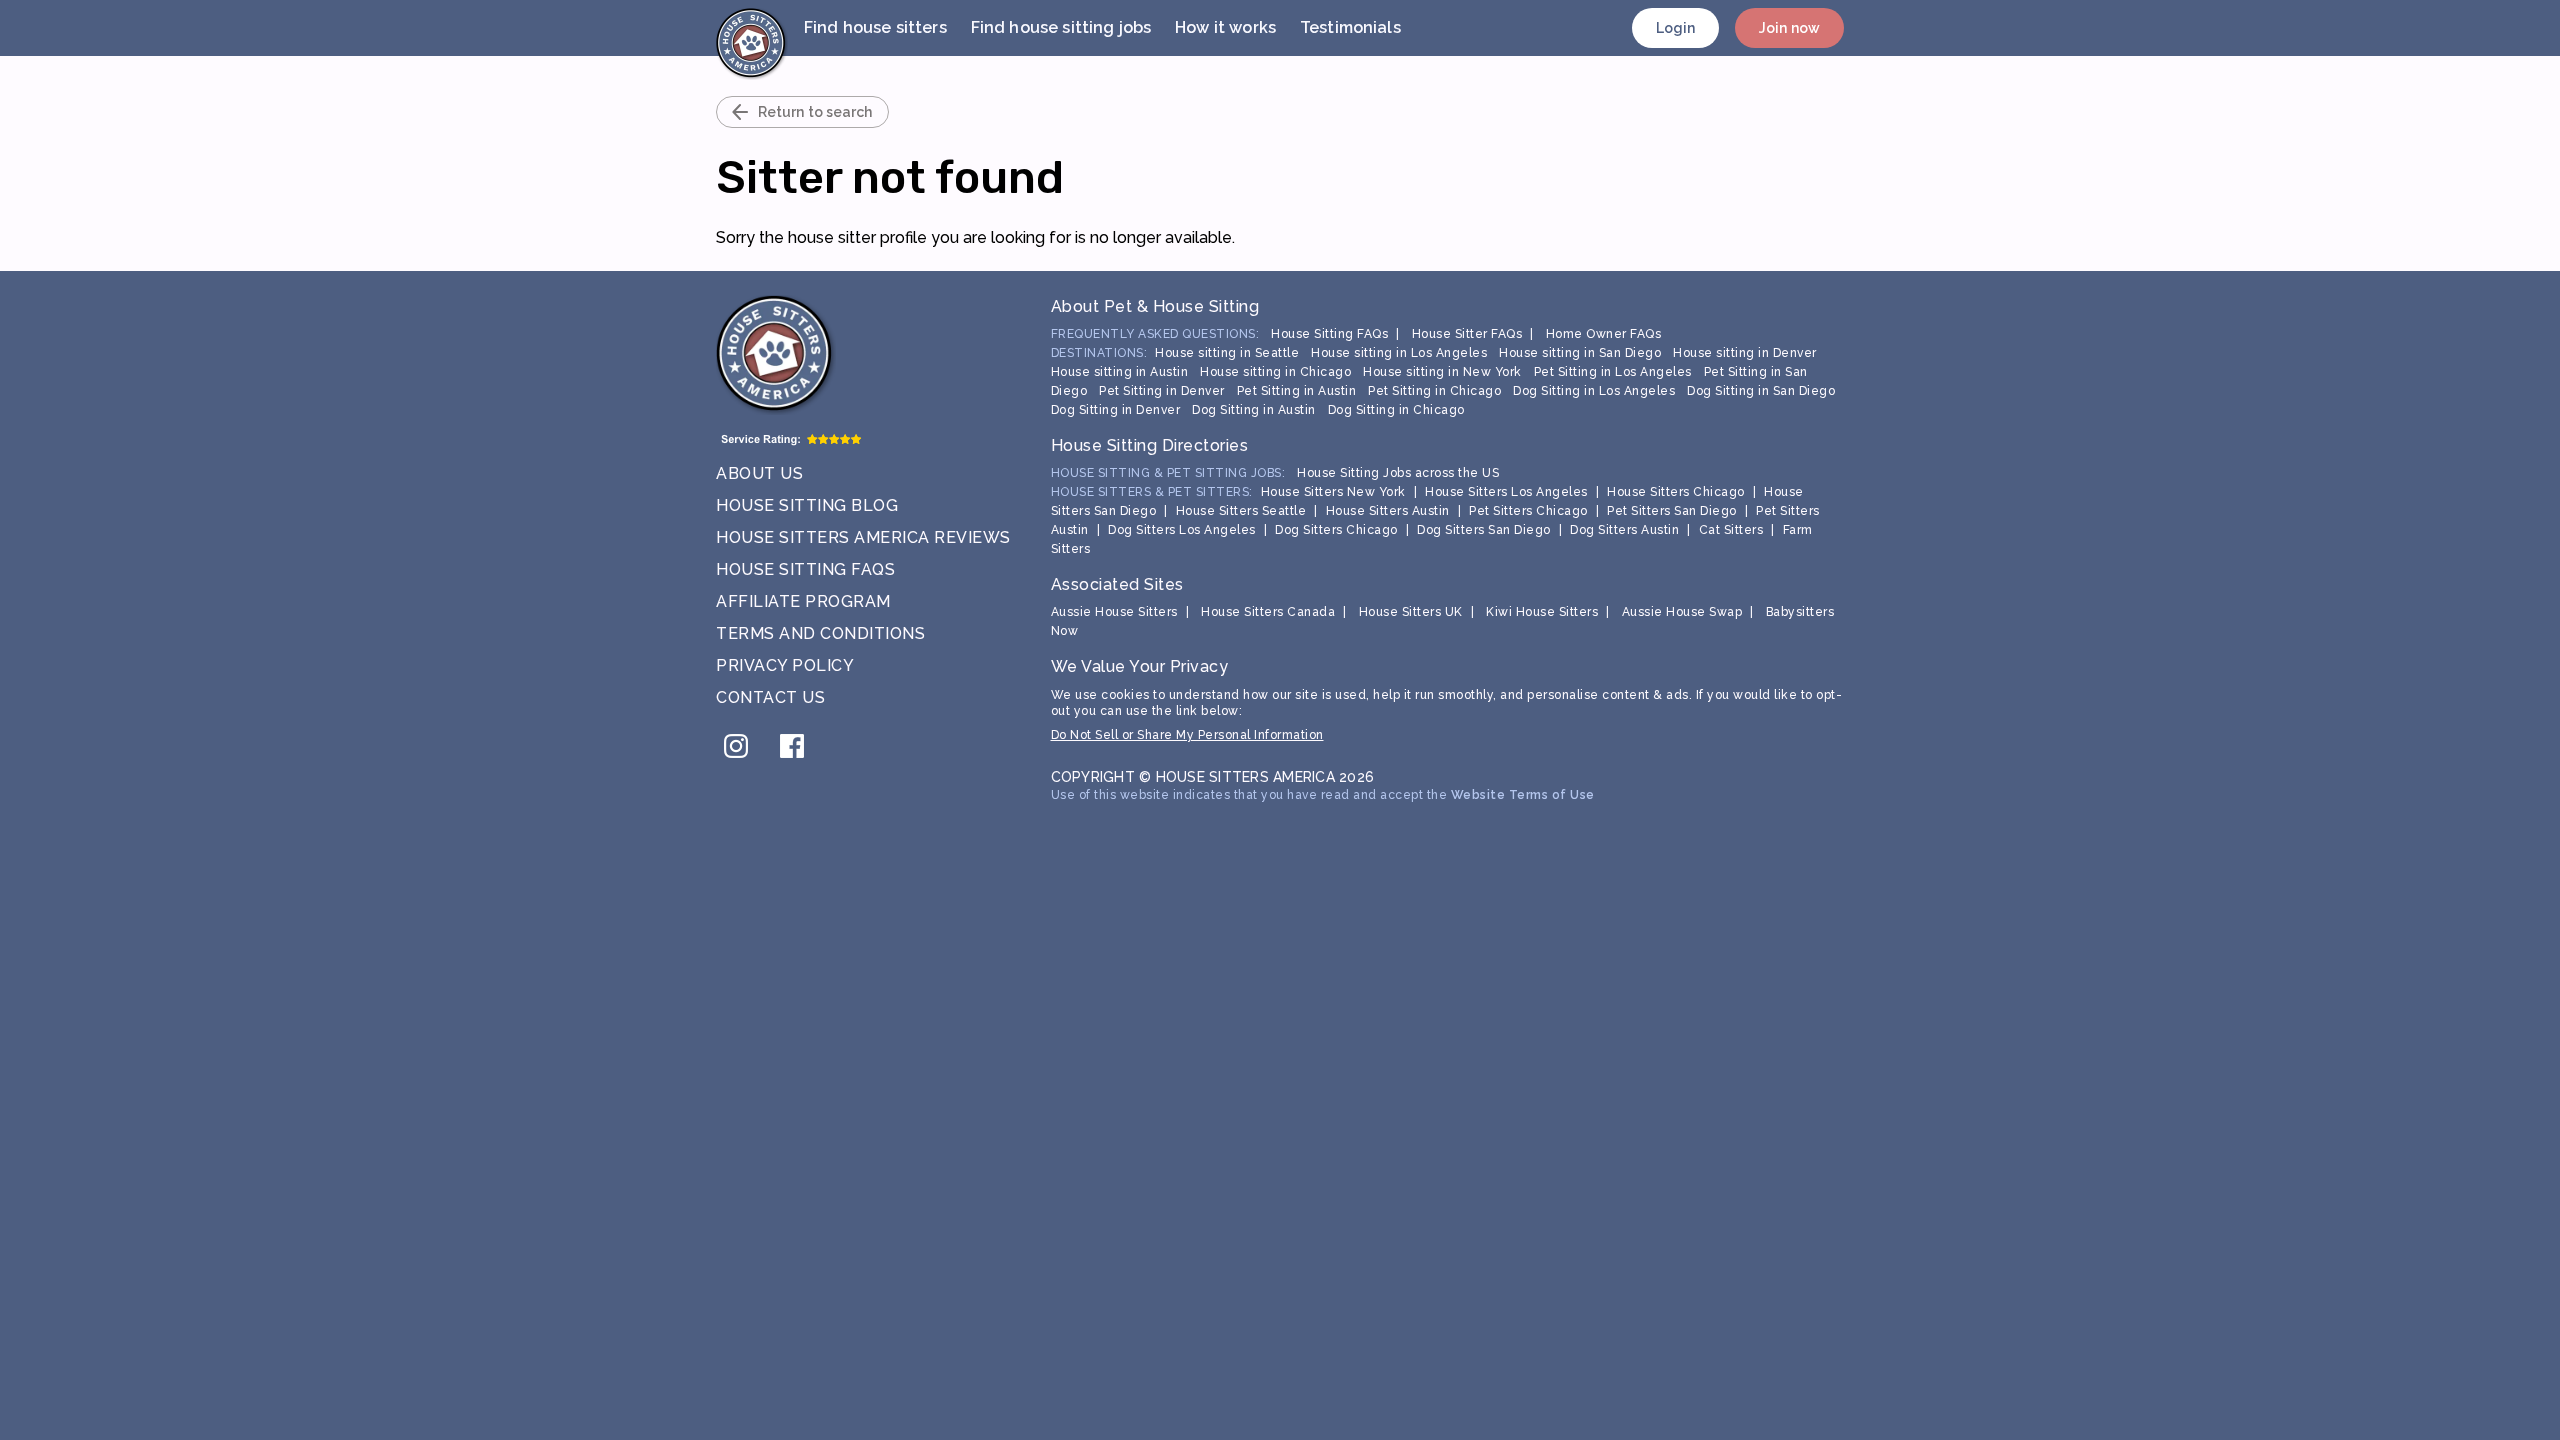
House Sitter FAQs (1467, 334)
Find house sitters (875, 27)
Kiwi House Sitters (1542, 612)
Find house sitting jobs (1061, 27)
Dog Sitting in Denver (1116, 410)
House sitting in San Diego (1580, 353)
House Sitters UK (1411, 612)
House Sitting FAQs (805, 569)
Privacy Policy (785, 665)
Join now (1789, 28)
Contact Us (770, 697)
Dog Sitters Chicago (1336, 530)
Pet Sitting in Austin (1297, 391)
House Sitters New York (1333, 492)
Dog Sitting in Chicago (1396, 410)
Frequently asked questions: (1155, 334)
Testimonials (1350, 27)
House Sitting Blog (807, 505)
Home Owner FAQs (1604, 334)
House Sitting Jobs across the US (1398, 473)
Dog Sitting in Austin (1254, 410)
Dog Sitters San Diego (1484, 530)
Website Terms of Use (1523, 795)
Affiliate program (803, 601)
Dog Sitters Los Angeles (1182, 530)
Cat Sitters (1731, 530)
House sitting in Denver (1745, 353)
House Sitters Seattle (1241, 511)
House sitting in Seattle (1227, 353)
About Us (759, 473)
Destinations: (1099, 353)
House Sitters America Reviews (863, 537)
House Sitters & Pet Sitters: (1152, 492)
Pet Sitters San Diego (1672, 511)
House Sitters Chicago (1676, 492)
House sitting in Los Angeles (1399, 353)
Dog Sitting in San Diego (1761, 391)
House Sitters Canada (1268, 612)
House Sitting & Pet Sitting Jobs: (1168, 473)
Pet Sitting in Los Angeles (1613, 372)
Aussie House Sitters (1114, 612)
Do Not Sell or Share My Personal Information (1187, 735)
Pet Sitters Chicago (1528, 511)
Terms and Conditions (820, 633)
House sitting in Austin (1120, 372)
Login (1676, 28)
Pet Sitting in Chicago (1434, 391)
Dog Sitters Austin (1624, 530)
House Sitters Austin (1388, 511)
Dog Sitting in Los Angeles (1594, 391)
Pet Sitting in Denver (1162, 391)
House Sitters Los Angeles (1506, 492)
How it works (1225, 27)
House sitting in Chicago (1275, 372)
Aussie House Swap (1682, 612)
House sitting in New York (1442, 372)
